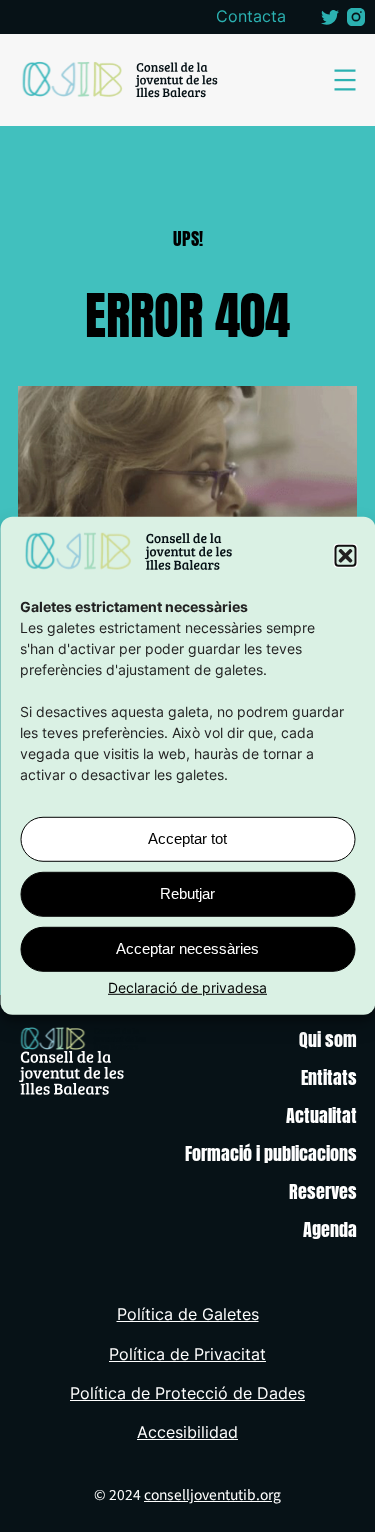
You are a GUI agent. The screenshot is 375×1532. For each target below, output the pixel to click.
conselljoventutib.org (212, 1495)
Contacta (251, 16)
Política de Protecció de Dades (187, 1393)
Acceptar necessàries (187, 948)
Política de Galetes (188, 1314)
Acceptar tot (187, 838)
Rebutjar (187, 893)
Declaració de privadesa (187, 987)
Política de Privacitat (187, 1354)
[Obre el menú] (345, 80)
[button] (345, 556)
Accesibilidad (187, 1432)
